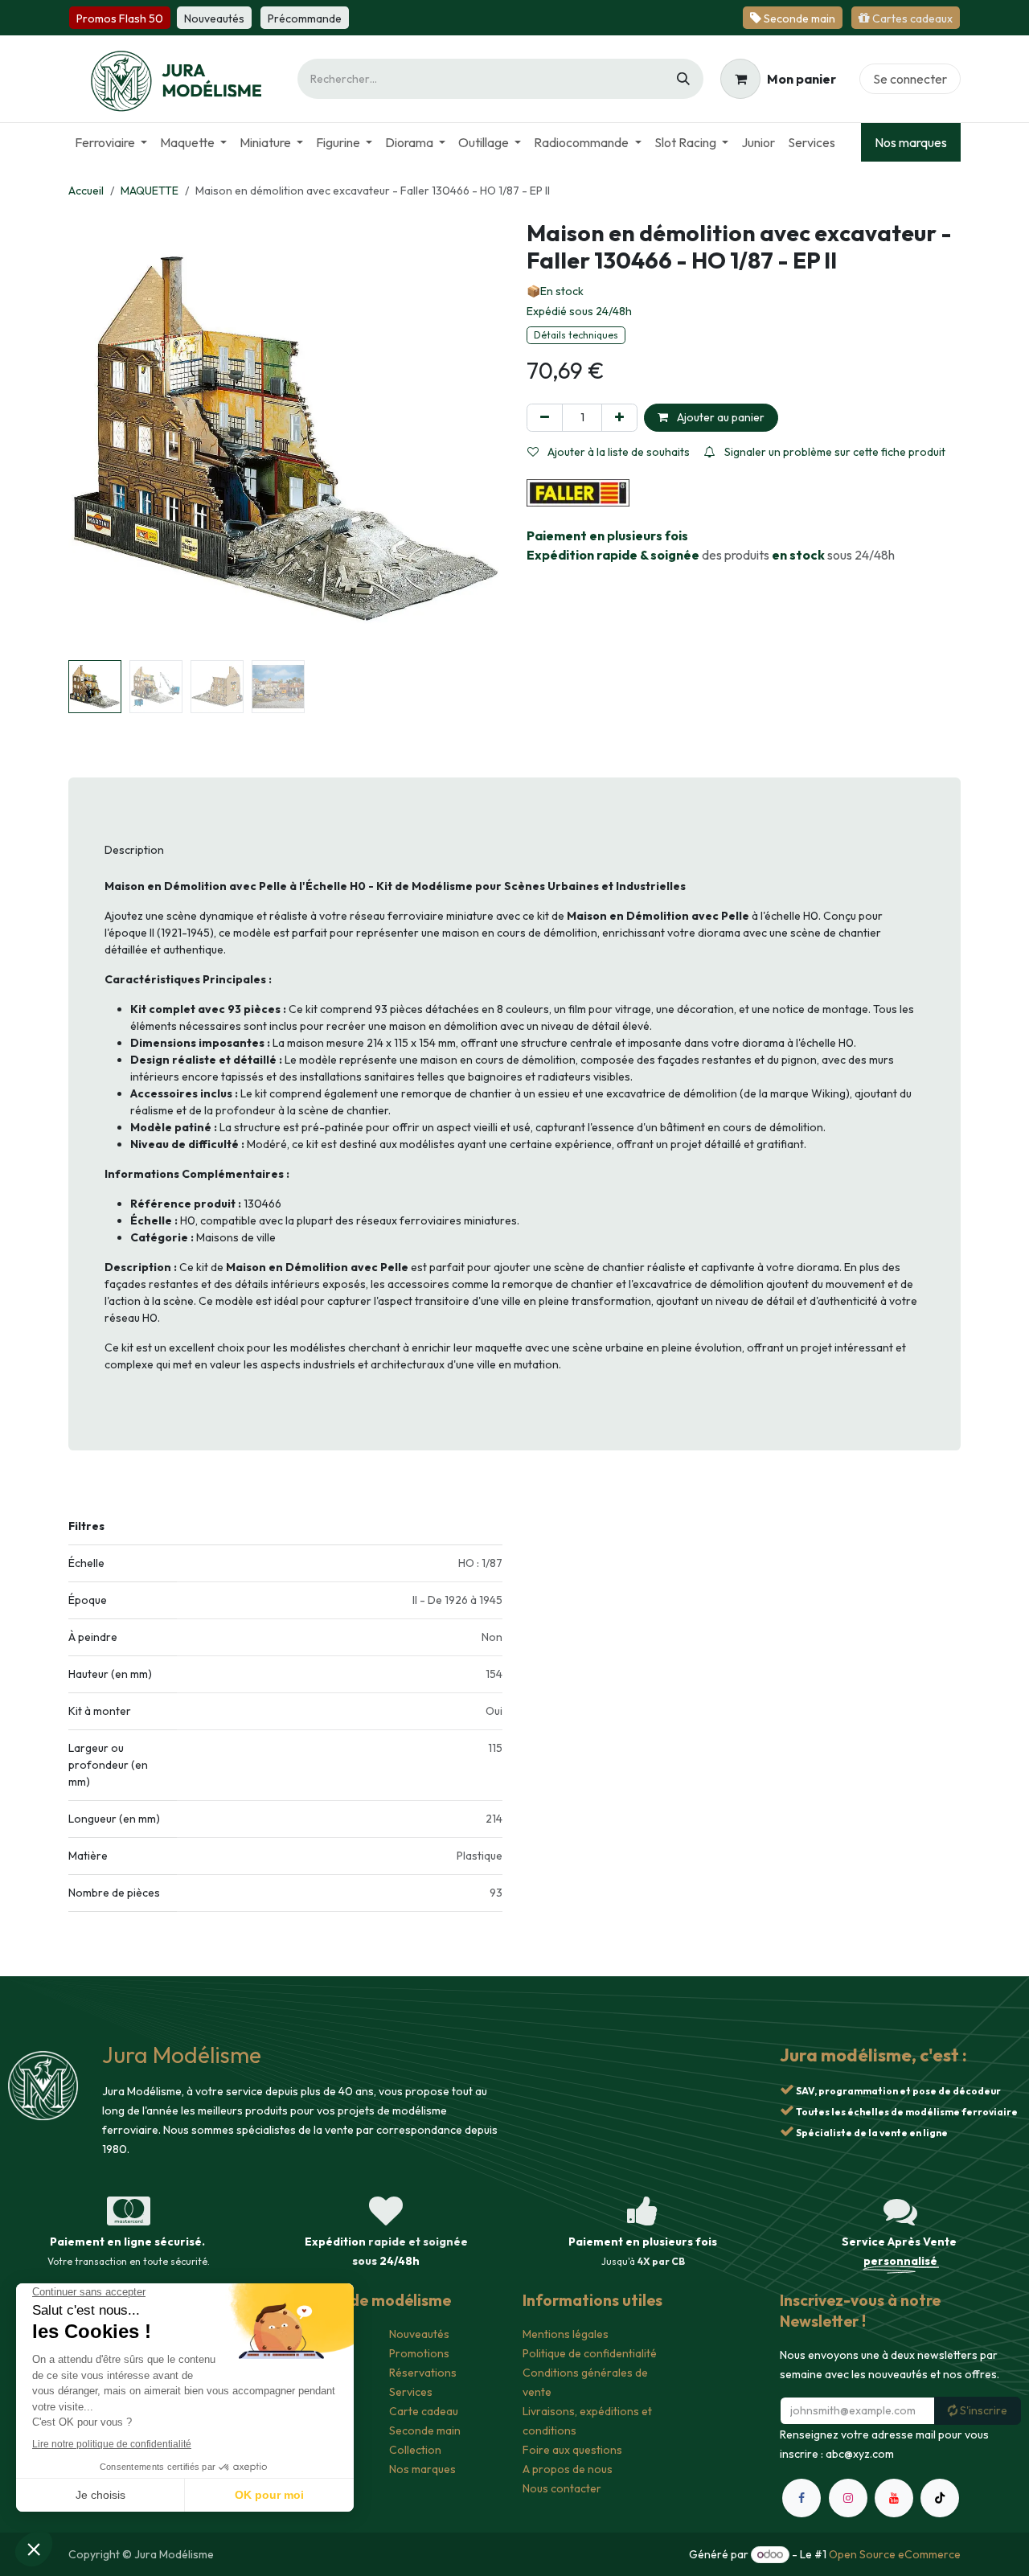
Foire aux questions (572, 2450)
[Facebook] (801, 2498)
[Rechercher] (683, 79)
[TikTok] (940, 2498)
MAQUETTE (150, 191)
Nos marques (911, 142)
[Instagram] (848, 2498)
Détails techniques (576, 335)
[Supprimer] (545, 418)
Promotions (419, 2353)
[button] (90, 437)
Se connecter (910, 79)
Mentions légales (566, 2334)
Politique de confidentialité (590, 2353)
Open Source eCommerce (895, 2554)
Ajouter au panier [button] (719, 417)
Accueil (86, 191)
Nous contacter (562, 2488)
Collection (415, 2450)
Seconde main (425, 2430)
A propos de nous (568, 2469)
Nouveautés (419, 2334)
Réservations (423, 2373)
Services (411, 2392)
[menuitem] (111, 142)
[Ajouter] (619, 418)
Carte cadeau (424, 2411)
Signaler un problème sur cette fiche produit (834, 452)
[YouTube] (894, 2498)
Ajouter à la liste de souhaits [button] (617, 452)
